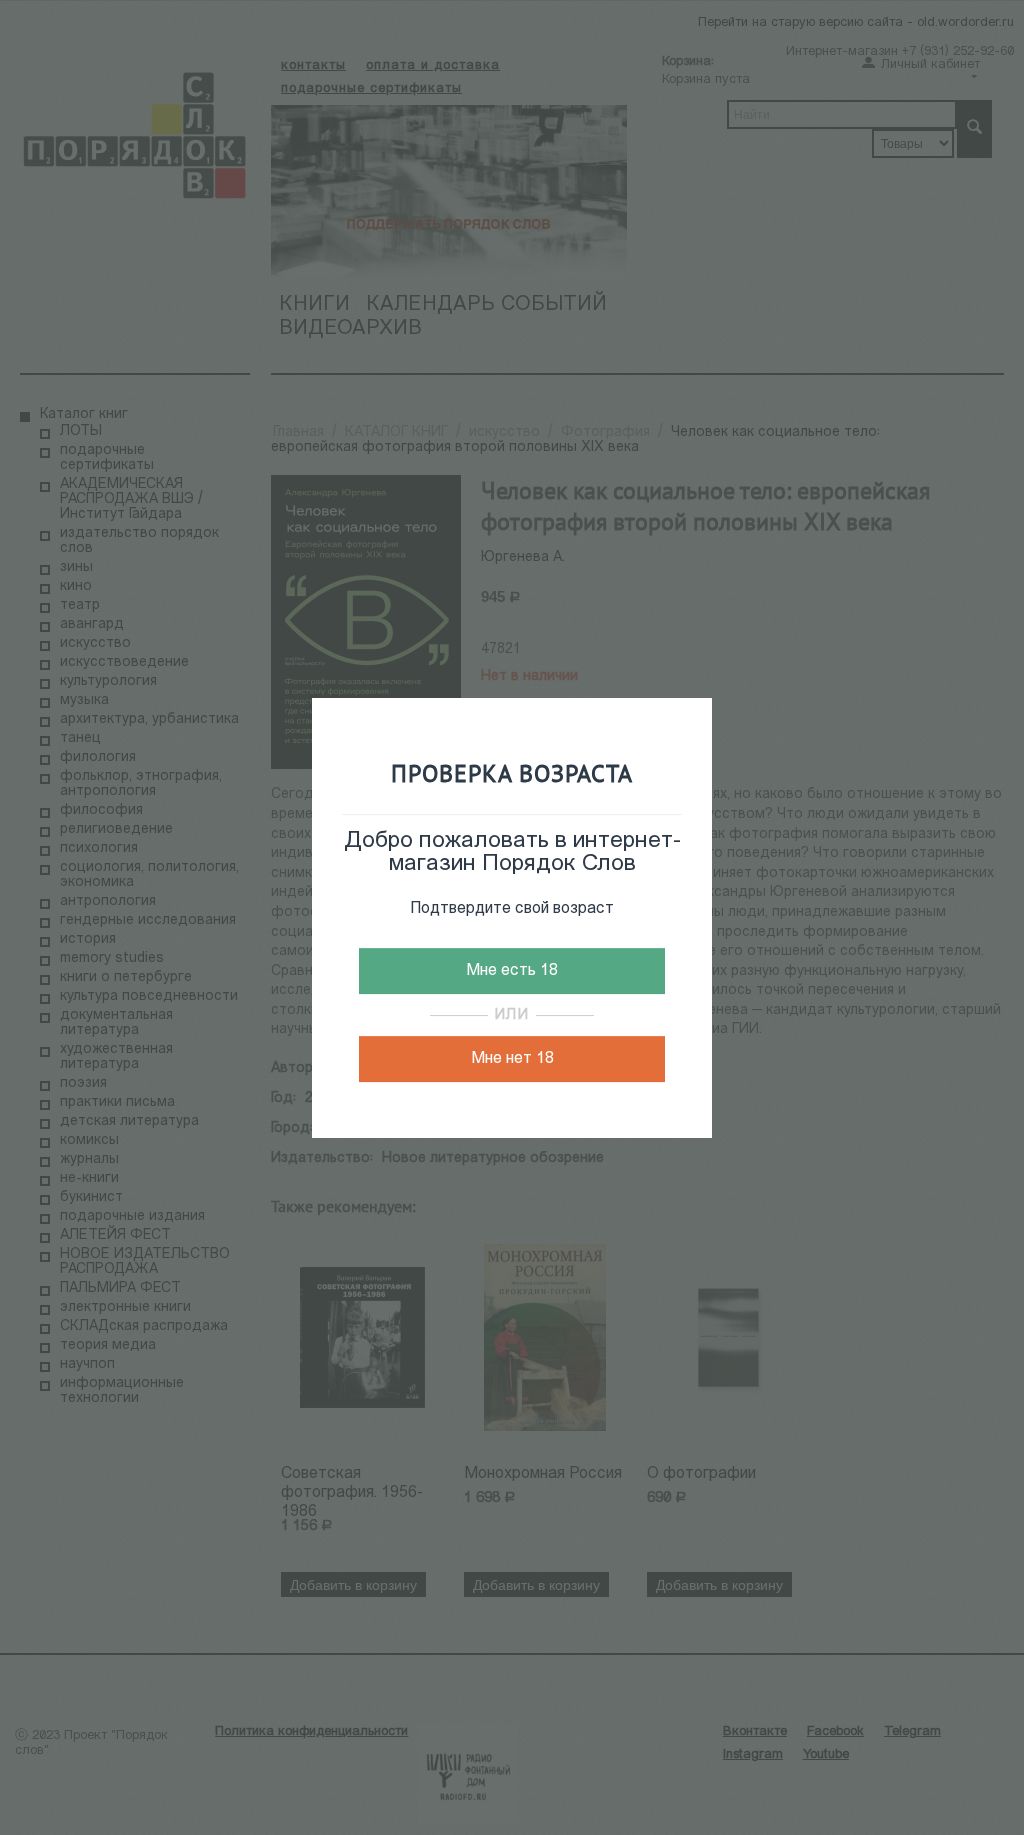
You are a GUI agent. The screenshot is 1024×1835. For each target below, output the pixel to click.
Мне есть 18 (512, 971)
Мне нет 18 (512, 1059)
